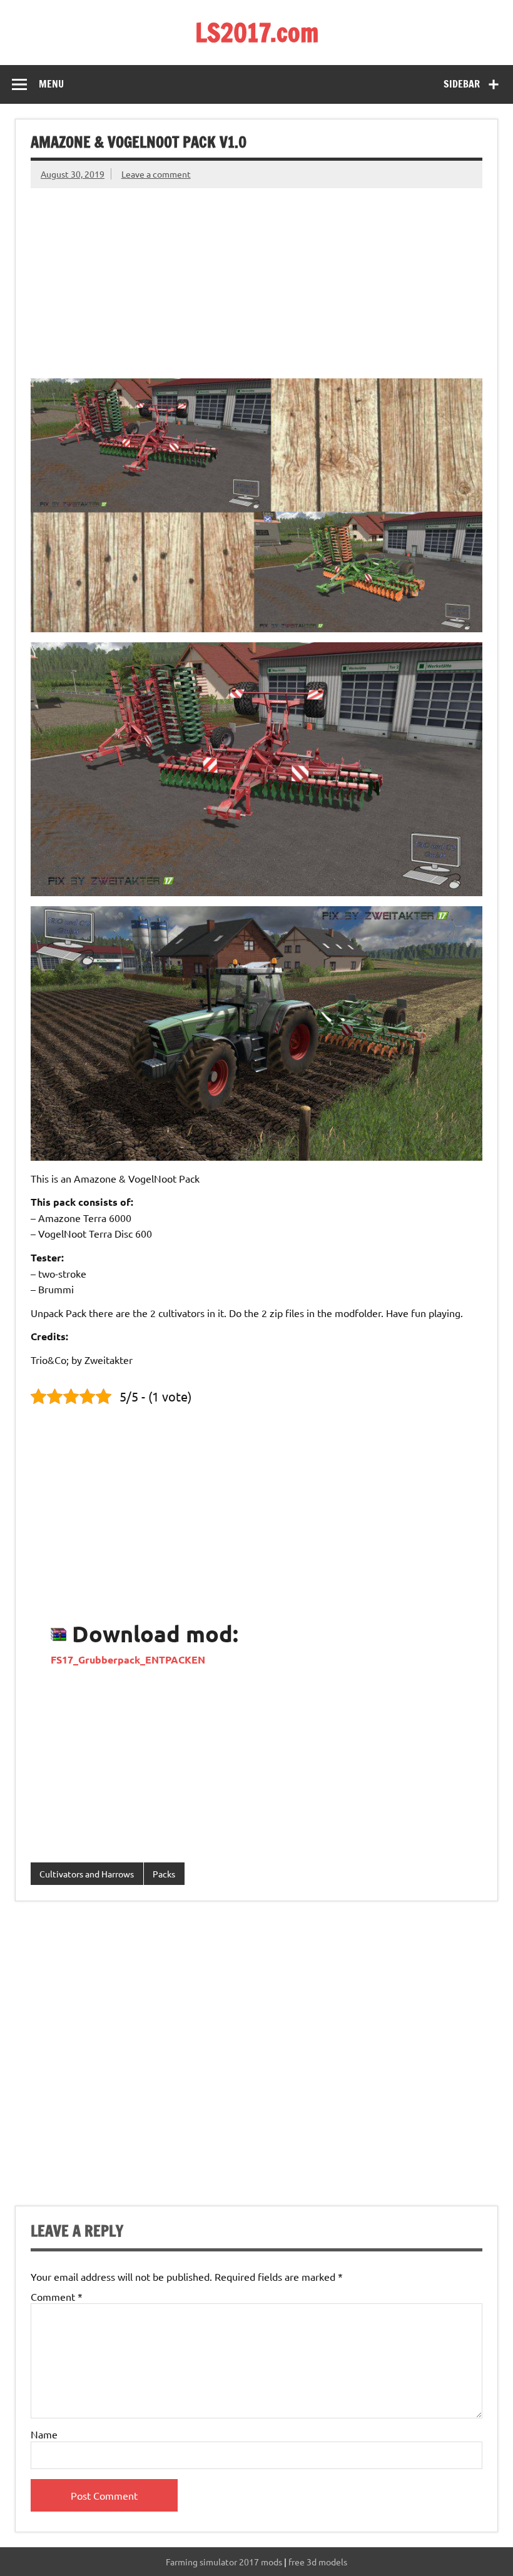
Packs (164, 1874)
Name (44, 2434)
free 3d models (318, 2562)
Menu (51, 84)
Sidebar (462, 84)
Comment (57, 2296)
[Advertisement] (256, 276)
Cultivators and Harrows (87, 1874)
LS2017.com (257, 32)
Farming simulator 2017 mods (224, 2562)
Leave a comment (156, 174)
